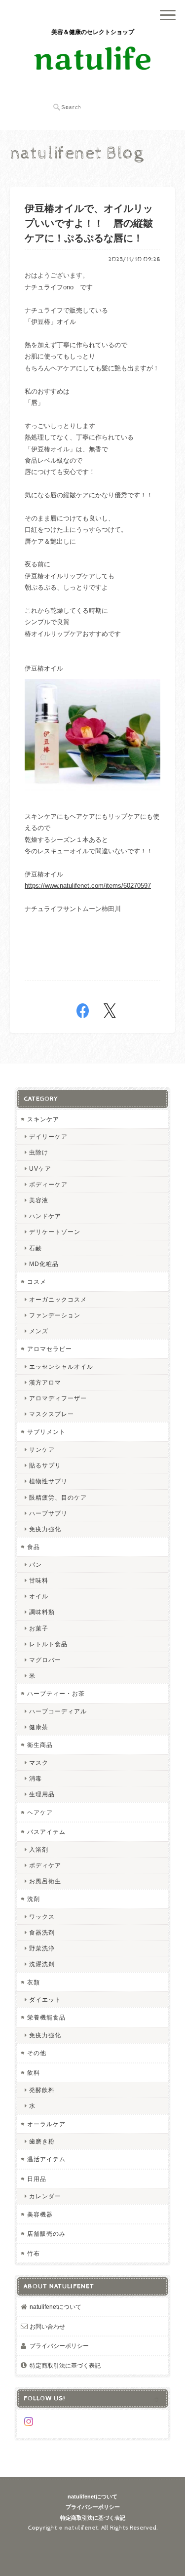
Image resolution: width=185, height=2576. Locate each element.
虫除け (39, 1152)
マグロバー (45, 1660)
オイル (39, 1596)
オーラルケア (46, 2124)
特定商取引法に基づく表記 (65, 2365)
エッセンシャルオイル (61, 1367)
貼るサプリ (45, 1465)
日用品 (37, 2179)
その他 (37, 2053)
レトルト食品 (48, 1644)
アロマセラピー (50, 1349)
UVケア (40, 1169)
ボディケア (45, 1865)
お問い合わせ (47, 2326)
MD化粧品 (44, 1264)
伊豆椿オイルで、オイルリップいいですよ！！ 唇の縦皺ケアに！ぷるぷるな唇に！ (89, 224)
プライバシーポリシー (59, 2346)
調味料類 (42, 1612)
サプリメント (46, 1432)
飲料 (34, 2073)
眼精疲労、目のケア (58, 1497)
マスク (39, 1763)
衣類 (34, 1982)
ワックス (42, 1917)
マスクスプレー (52, 1414)
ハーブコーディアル (58, 1711)
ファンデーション (55, 1315)
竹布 (34, 2253)
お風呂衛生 (45, 1881)
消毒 (36, 1778)
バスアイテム (46, 1832)
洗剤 (34, 1899)
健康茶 (39, 1727)
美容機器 (40, 2214)
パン (36, 1565)
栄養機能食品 (46, 2017)
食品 (34, 1547)
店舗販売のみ (46, 2234)
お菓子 (39, 1628)
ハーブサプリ (48, 1513)
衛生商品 (40, 1745)
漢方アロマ (45, 1382)
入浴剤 (39, 1849)
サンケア (42, 1449)
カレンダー (45, 2196)
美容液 (39, 1200)
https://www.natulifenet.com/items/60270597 (88, 886)
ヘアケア (40, 1812)
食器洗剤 (42, 1932)
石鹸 (36, 1248)
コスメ (37, 1282)
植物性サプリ (48, 1481)
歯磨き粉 (42, 2141)
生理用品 (42, 1794)
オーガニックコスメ (58, 1299)
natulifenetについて (55, 2307)
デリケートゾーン (55, 1232)
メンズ (39, 1331)
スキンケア (43, 1119)
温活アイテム (46, 2159)
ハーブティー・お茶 (56, 1693)
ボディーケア (48, 1184)
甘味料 (39, 1580)
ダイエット (45, 2000)
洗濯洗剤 (42, 1964)
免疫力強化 (45, 1529)
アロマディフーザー (58, 1398)
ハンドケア (45, 1216)
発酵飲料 (42, 2090)
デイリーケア (48, 1136)
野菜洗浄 (42, 1948)
